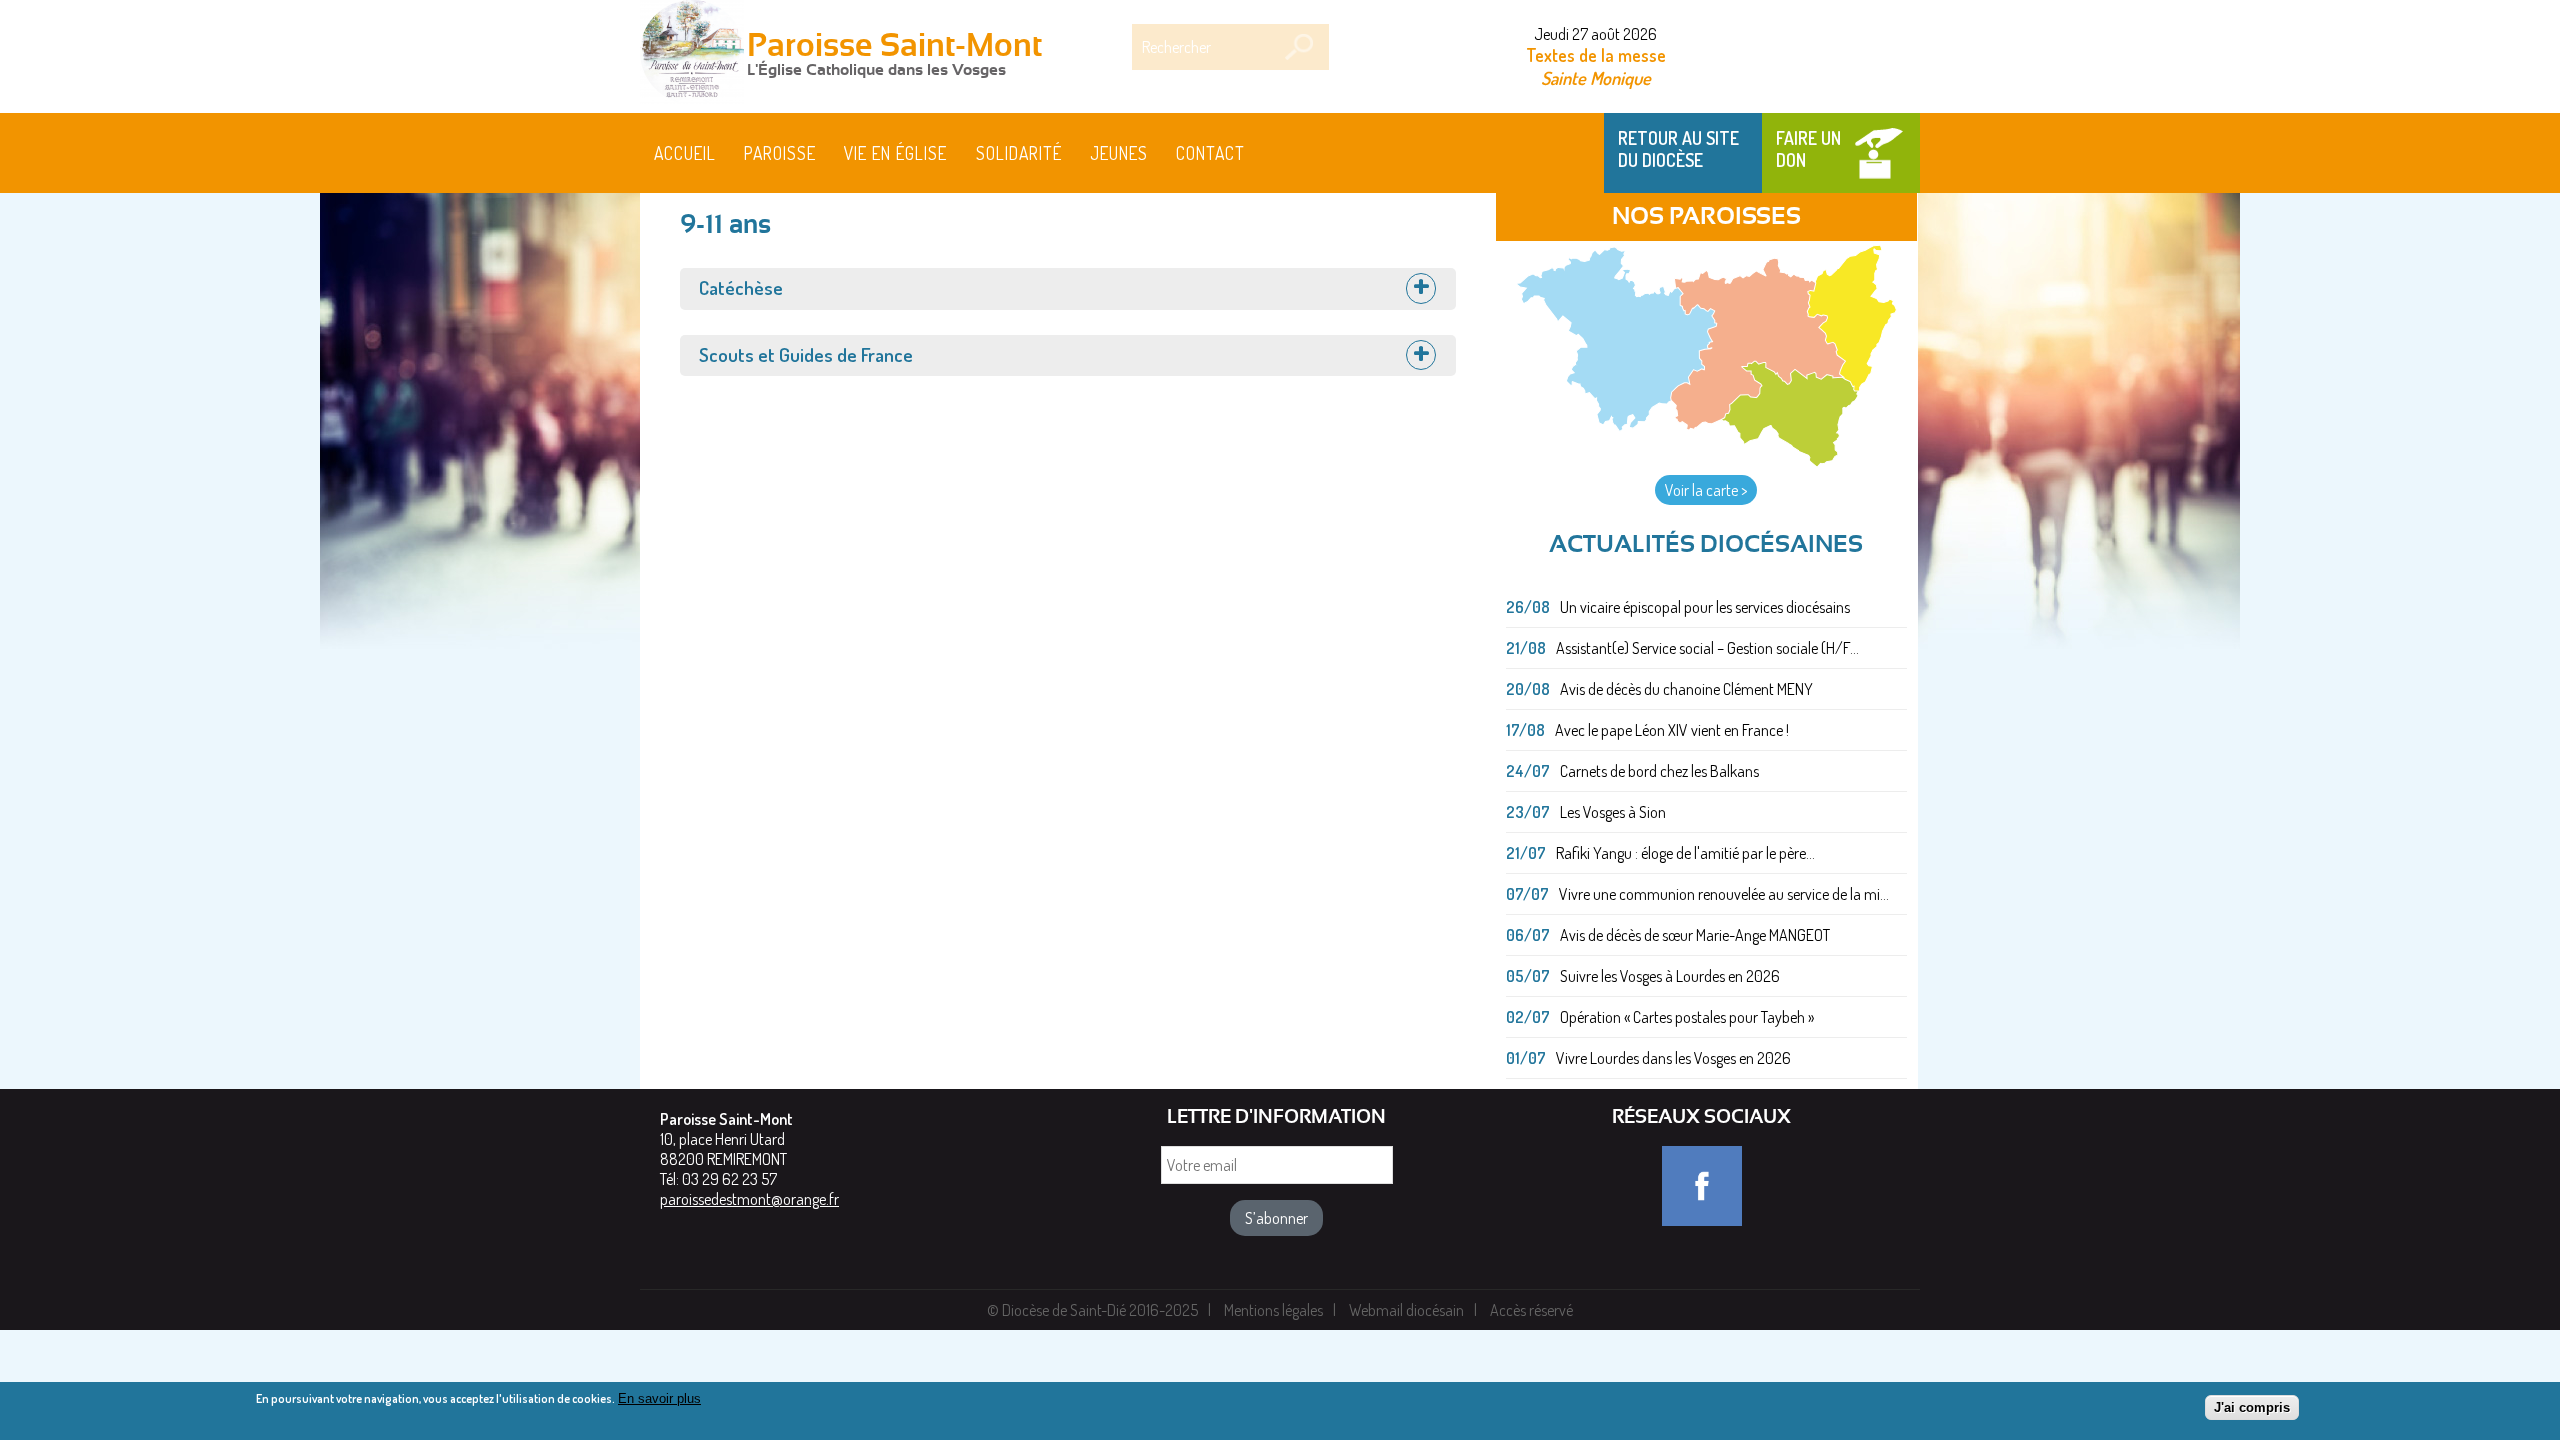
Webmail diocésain (1406, 1310)
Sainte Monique (1596, 77)
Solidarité (1019, 153)
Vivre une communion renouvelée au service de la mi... (1724, 894)
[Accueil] (692, 54)
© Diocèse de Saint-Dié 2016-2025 (1092, 1310)
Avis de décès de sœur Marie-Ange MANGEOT (1695, 935)
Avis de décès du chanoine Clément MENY (1686, 689)
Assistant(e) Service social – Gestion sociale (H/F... (1707, 648)
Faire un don (1808, 149)
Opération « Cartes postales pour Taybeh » (1687, 1017)
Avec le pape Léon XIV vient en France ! (1672, 730)
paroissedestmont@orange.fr (749, 1199)
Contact (1210, 153)
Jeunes (1119, 153)
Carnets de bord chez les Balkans (1659, 771)
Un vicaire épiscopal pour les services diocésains (1705, 607)
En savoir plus (659, 1398)
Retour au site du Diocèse (1678, 149)
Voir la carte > (1706, 490)
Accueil (685, 153)
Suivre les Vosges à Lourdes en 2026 (1670, 976)
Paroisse (780, 153)
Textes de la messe (1596, 55)
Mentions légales (1273, 1310)
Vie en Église (895, 153)
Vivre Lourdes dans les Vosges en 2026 (1673, 1058)
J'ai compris (2252, 1407)
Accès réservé (1531, 1310)
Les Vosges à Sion (1613, 812)
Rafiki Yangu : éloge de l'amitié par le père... (1685, 853)
